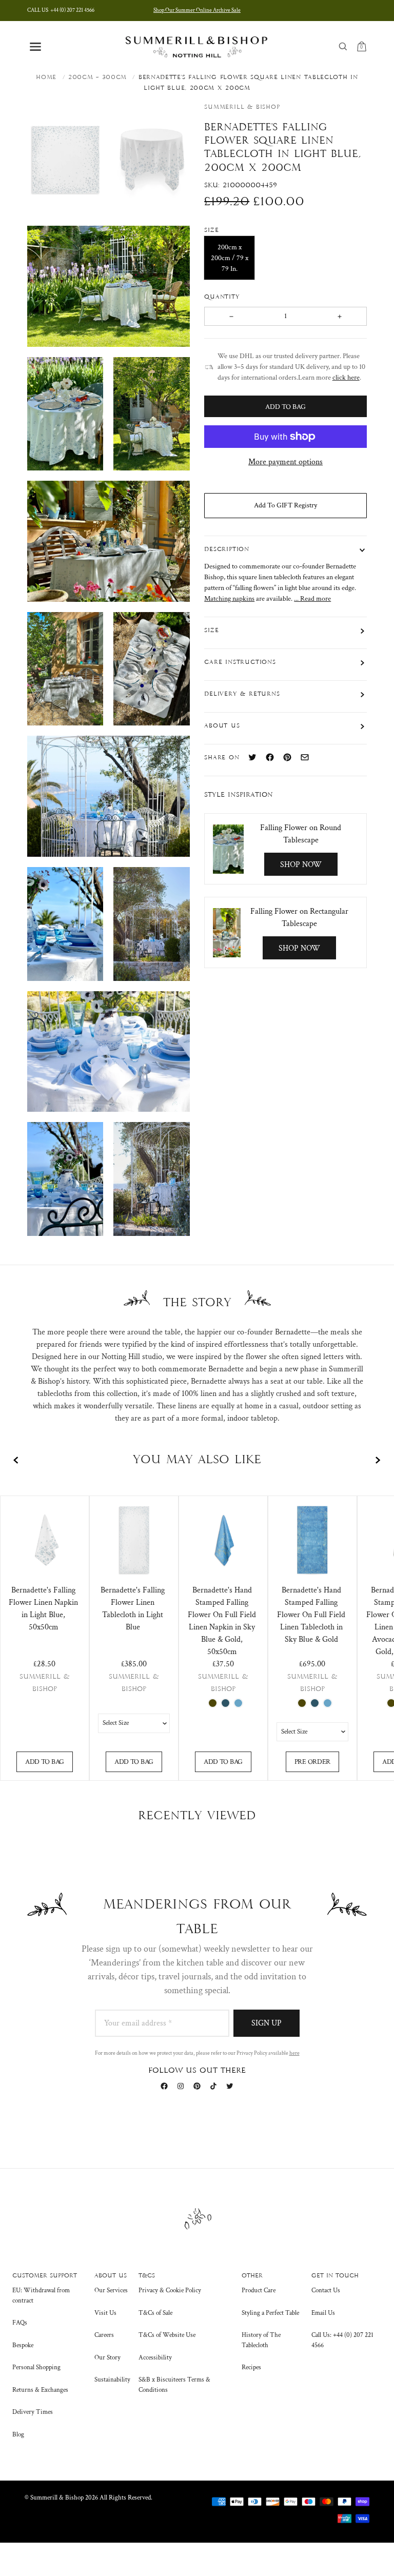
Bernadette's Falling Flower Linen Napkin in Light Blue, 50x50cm (43, 1609)
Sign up (267, 2023)
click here (346, 378)
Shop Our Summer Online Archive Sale (197, 10)
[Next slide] (378, 1460)
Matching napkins (229, 599)
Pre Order (312, 1762)
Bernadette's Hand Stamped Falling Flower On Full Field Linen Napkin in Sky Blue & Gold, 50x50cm (222, 1621)
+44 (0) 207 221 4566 (61, 10)
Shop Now (301, 865)
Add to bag (45, 1762)
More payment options (285, 462)
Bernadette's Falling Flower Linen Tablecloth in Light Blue (133, 1609)
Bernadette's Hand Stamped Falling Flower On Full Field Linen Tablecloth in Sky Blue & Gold (311, 1615)
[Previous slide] (16, 1460)
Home (46, 77)
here (294, 2053)
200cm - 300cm (97, 77)
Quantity (223, 297)
